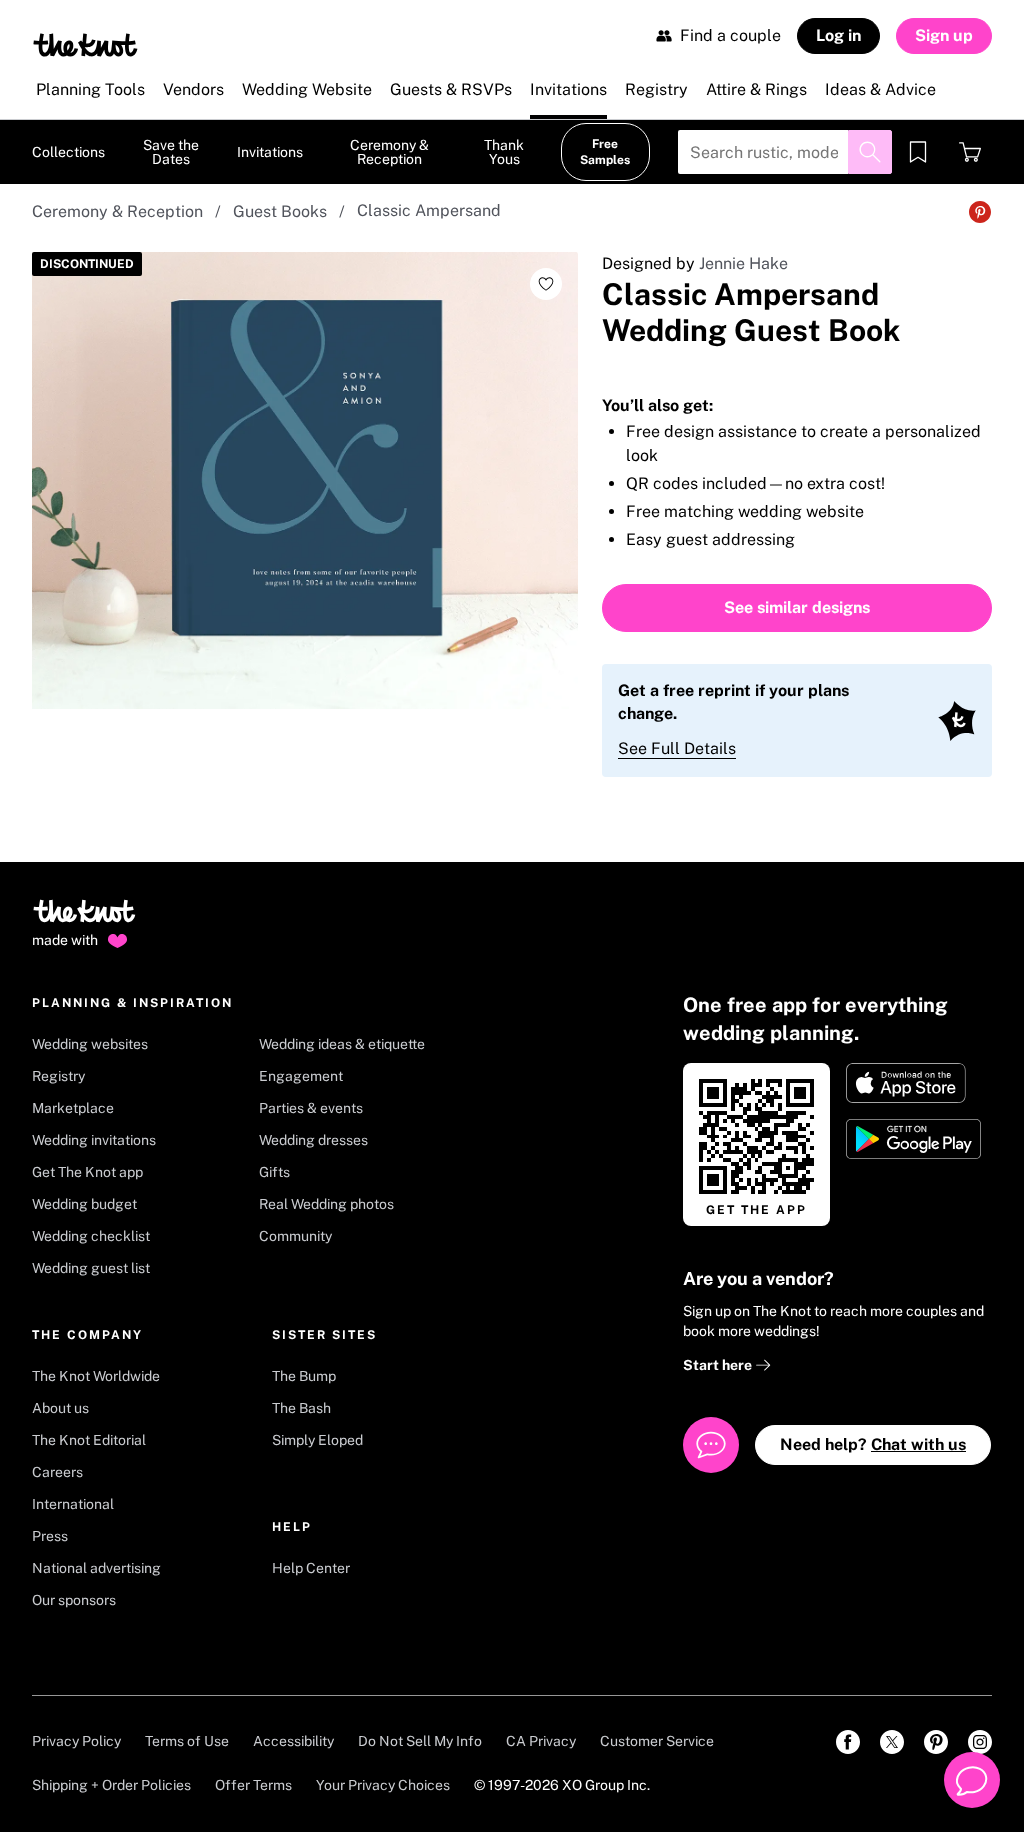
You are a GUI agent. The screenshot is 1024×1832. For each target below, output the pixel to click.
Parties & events (311, 1108)
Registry (58, 1076)
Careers (57, 1472)
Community (295, 1236)
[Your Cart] (970, 152)
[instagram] (980, 1742)
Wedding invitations (94, 1140)
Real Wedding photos (326, 1204)
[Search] (870, 152)
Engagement (301, 1076)
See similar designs (797, 607)
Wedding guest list (91, 1268)
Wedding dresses (313, 1140)
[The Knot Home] (85, 45)
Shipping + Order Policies (111, 1785)
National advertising (96, 1568)
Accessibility (293, 1741)
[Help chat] (972, 1780)
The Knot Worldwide (96, 1376)
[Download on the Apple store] (915, 1083)
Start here (719, 1365)
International (73, 1504)
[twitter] (892, 1742)
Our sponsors (74, 1600)
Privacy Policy (76, 1741)
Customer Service (657, 1741)
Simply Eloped (317, 1440)
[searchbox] (785, 152)
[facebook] (848, 1742)
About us (60, 1408)
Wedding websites (90, 1044)
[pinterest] (936, 1742)
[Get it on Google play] (915, 1139)
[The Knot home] (84, 920)
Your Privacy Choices (383, 1785)
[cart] (970, 152)
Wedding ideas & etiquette (342, 1044)
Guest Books (280, 211)
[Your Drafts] (918, 152)
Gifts (274, 1172)
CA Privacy (541, 1741)
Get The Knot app (87, 1172)
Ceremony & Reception (117, 211)
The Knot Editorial (89, 1440)
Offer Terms (253, 1785)
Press (50, 1536)
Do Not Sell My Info (420, 1741)
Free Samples (605, 152)
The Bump (304, 1376)
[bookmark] (918, 152)
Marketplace (73, 1108)
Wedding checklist (91, 1236)
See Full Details (677, 748)
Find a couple (730, 35)
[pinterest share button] (980, 212)
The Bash (301, 1408)
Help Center (311, 1568)
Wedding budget (84, 1204)
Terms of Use (187, 1741)
